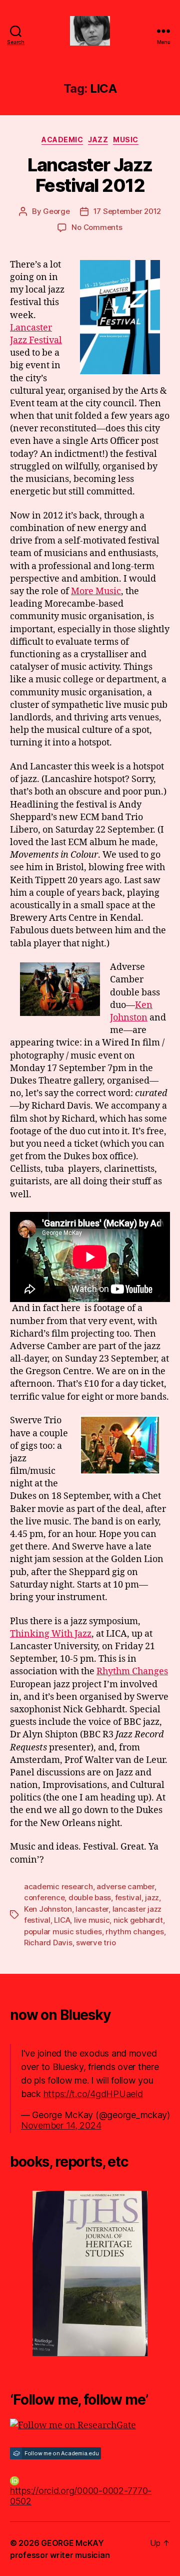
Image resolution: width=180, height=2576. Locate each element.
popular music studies (63, 1931)
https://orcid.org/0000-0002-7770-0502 (81, 2496)
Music (126, 140)
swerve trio (96, 1943)
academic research (58, 1886)
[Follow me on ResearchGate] (90, 2425)
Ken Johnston (48, 1909)
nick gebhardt (138, 1920)
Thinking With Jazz (51, 1634)
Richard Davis (48, 1943)
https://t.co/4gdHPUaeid (93, 2094)
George (56, 211)
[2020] (90, 2273)
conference (44, 1897)
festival (128, 1897)
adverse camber (125, 1886)
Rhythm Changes (132, 1671)
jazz (152, 1897)
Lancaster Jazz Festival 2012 (90, 175)
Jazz (98, 140)
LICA (62, 1920)
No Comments (97, 227)
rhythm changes (134, 1931)
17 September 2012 (127, 211)
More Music (96, 591)
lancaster (92, 1909)
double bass (90, 1897)
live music (92, 1920)
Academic (62, 140)
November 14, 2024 (61, 2125)
